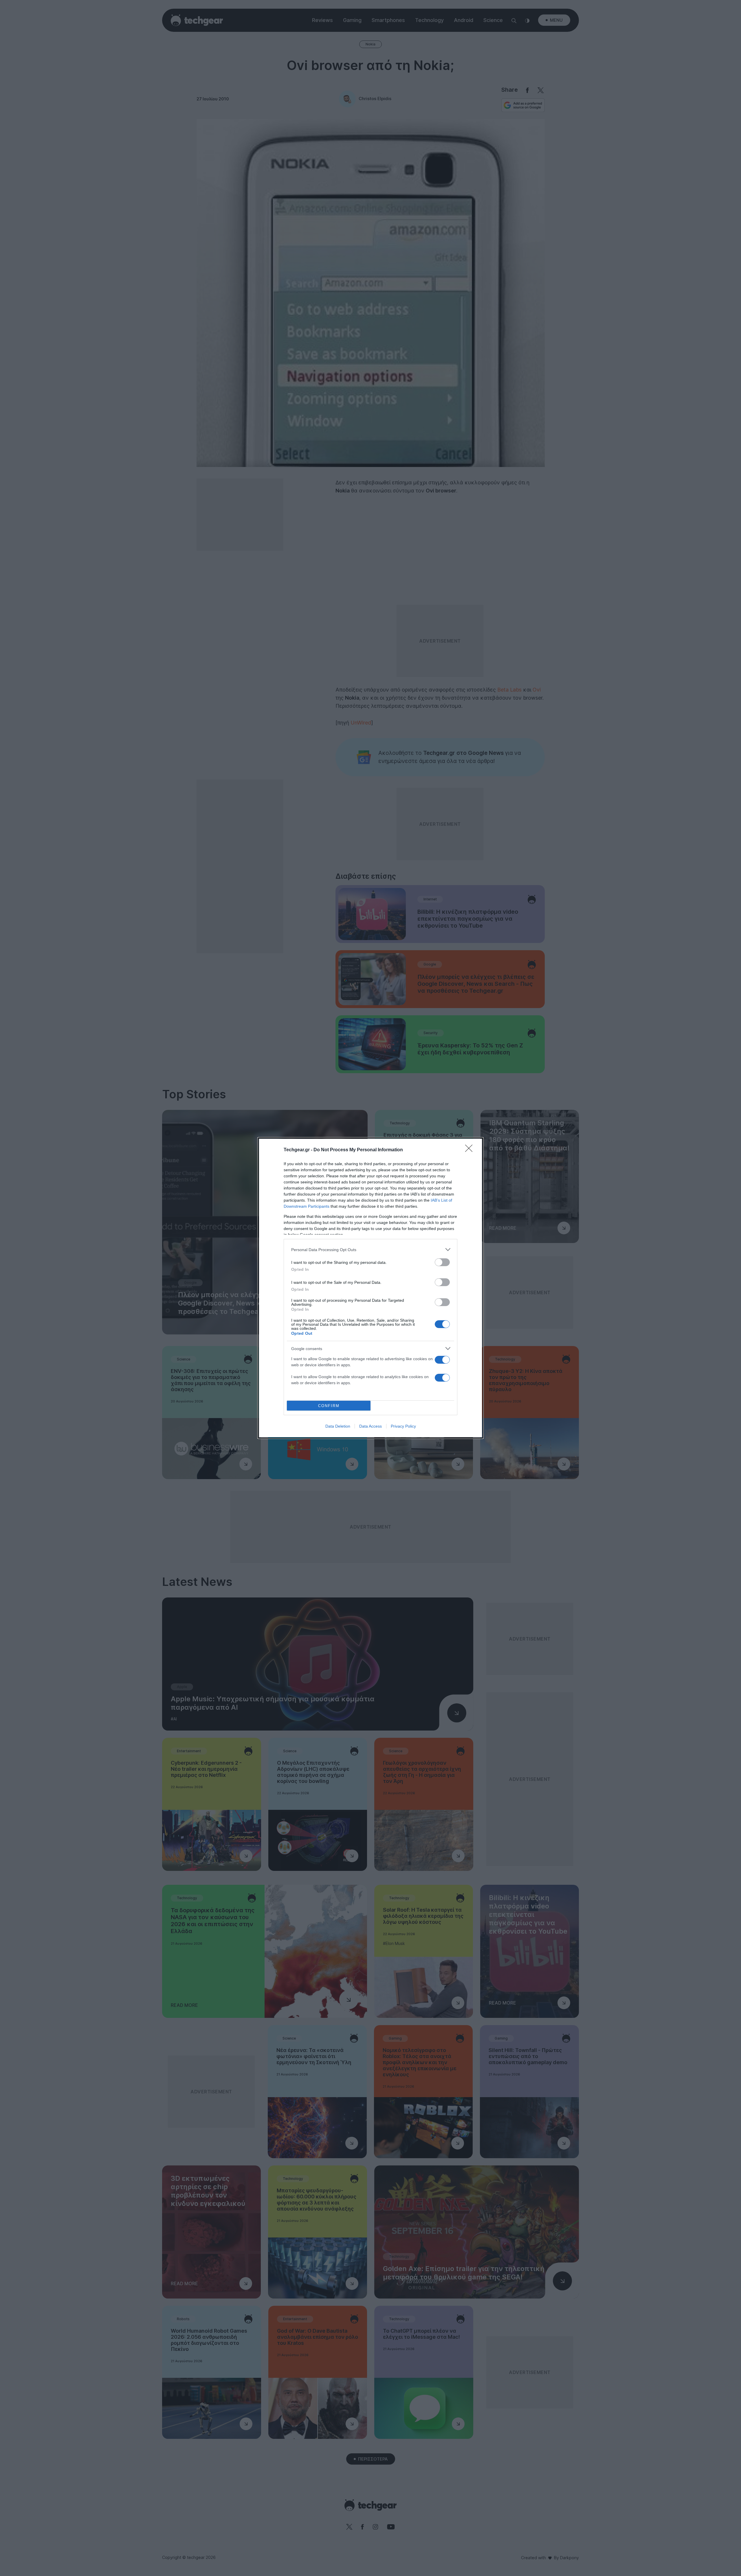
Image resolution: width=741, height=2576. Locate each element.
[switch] (442, 1262)
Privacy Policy (403, 1426)
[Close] (471, 1150)
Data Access (370, 1426)
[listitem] (370, 1250)
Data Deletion (338, 1426)
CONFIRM (329, 1406)
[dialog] (370, 1288)
